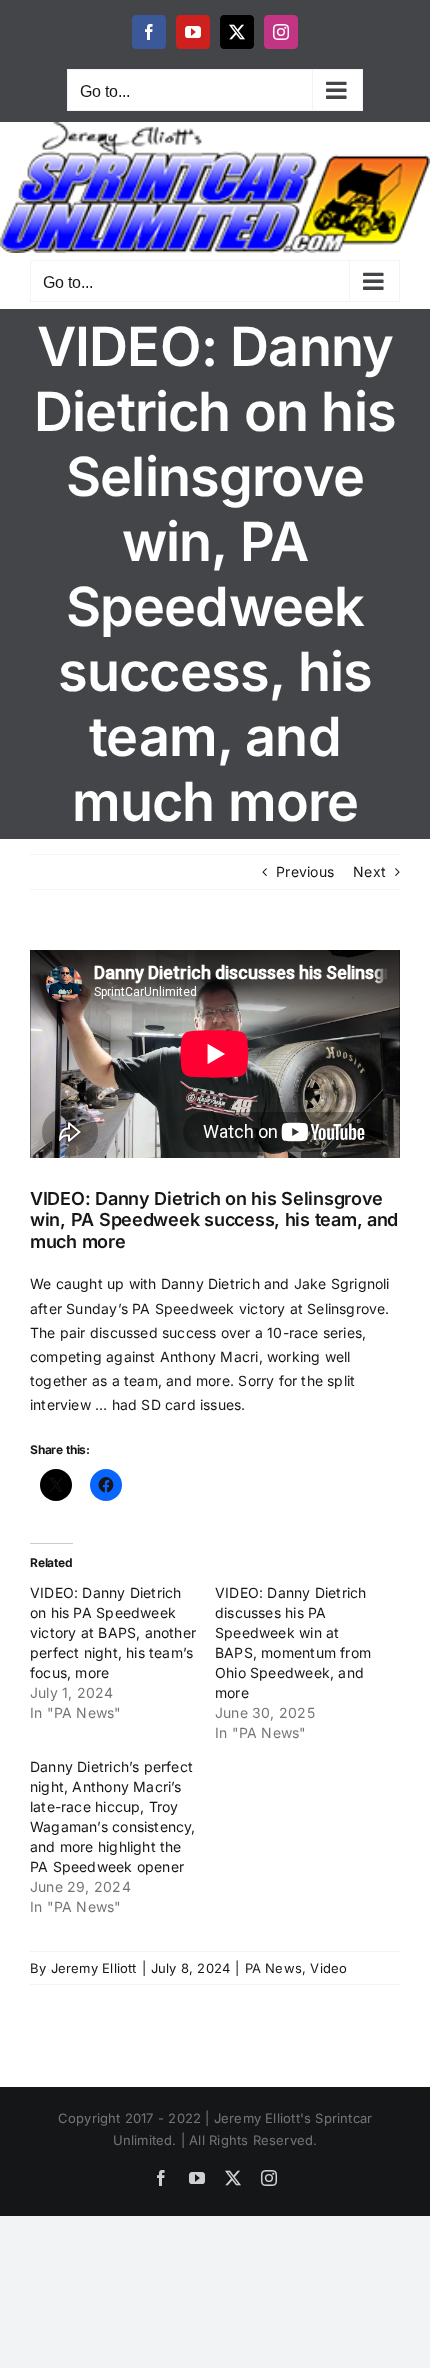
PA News (273, 1968)
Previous (305, 871)
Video (328, 1968)
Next (369, 871)
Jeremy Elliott (94, 1968)
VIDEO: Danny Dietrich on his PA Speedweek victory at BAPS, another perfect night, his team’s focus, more (113, 1632)
